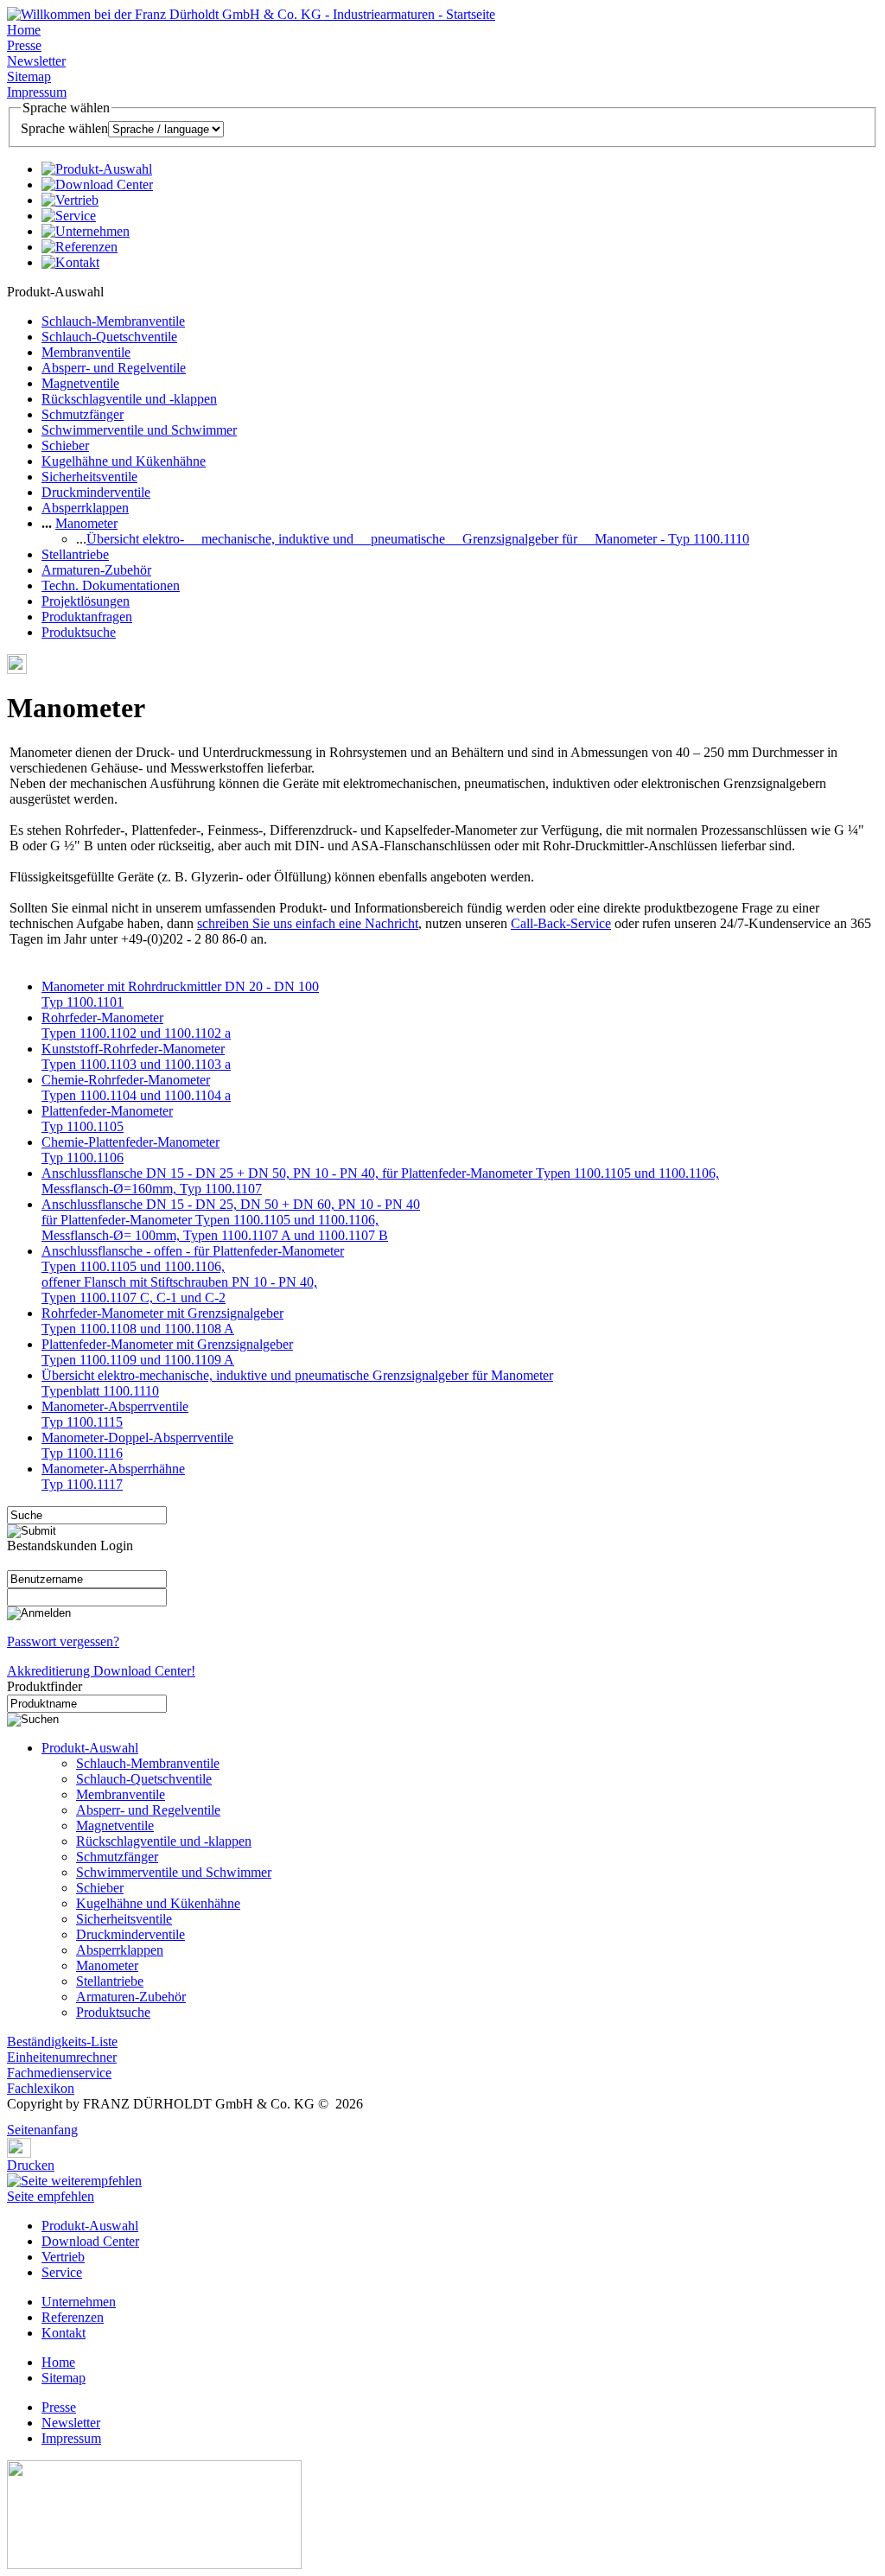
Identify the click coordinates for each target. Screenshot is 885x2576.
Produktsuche (79, 632)
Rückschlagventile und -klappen (129, 399)
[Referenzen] (80, 247)
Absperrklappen (85, 508)
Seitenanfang (42, 2130)
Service (62, 2272)
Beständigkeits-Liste (62, 2042)
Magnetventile (80, 383)
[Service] (69, 216)
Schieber (65, 445)
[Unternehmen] (86, 231)
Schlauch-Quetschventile (109, 337)
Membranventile (86, 352)
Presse (24, 45)
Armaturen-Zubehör (96, 570)
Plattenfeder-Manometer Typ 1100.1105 (107, 1119)
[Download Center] (97, 184)
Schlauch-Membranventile (113, 321)
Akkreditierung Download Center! (101, 1671)
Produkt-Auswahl (90, 1748)
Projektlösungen (86, 601)
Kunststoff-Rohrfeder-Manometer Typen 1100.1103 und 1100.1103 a (136, 1056)
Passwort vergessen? (63, 1641)
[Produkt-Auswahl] (97, 169)
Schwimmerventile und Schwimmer (139, 430)
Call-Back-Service (561, 923)
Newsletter (36, 61)
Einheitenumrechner (62, 2057)
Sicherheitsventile (89, 477)
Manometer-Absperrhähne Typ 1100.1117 (113, 1476)
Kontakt (64, 2333)
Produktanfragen (87, 617)
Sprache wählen (64, 128)
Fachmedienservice (59, 2073)
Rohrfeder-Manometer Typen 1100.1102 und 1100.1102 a (136, 1025)
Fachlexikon (41, 2088)
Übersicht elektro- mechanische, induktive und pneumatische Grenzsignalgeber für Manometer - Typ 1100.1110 (418, 539)
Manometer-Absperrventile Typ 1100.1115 (115, 1414)
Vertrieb (63, 2257)
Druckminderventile (96, 492)
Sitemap (29, 76)
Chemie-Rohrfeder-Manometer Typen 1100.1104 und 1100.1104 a (136, 1088)
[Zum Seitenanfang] (12, 2118)
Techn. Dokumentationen (111, 585)
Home (24, 30)
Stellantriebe (75, 554)
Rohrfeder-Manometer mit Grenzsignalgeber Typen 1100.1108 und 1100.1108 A (162, 1321)
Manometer (86, 523)
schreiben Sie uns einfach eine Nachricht (308, 923)
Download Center (90, 2241)
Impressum (37, 92)
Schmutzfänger (83, 414)
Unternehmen (79, 2302)
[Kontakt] (70, 262)
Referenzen (73, 2317)
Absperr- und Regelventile (114, 368)
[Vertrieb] (70, 200)
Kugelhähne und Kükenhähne (124, 461)
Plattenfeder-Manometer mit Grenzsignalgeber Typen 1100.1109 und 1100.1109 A (167, 1352)
